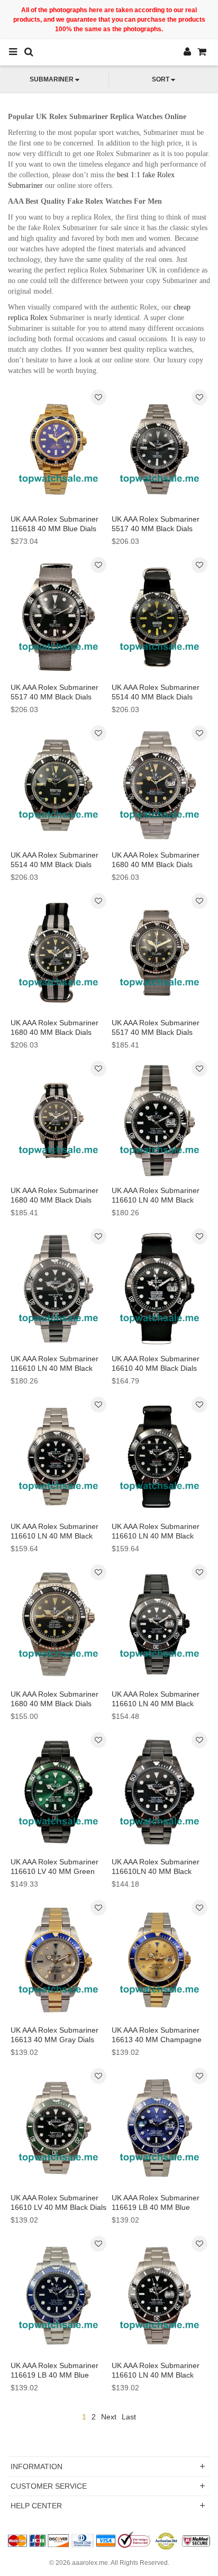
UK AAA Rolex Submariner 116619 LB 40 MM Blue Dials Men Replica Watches (157, 2207)
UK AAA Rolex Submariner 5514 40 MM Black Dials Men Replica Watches (156, 697)
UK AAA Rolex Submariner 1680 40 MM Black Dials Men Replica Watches (156, 864)
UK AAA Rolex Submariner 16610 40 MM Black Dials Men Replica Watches (156, 1368)
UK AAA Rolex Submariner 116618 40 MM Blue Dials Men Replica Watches (54, 529)
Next (109, 2417)
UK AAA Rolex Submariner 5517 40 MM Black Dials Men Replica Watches (156, 529)
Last (129, 2417)
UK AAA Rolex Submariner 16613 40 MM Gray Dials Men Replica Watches (54, 2040)
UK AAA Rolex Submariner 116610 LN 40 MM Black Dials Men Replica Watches (157, 1200)
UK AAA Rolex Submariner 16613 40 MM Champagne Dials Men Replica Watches (157, 2040)
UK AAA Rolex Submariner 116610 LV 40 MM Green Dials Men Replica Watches (56, 1871)
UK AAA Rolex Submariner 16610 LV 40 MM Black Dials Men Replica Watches (58, 2207)
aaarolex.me (90, 2563)
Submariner (52, 79)
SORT (161, 79)
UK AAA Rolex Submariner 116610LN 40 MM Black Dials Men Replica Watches (157, 1871)
